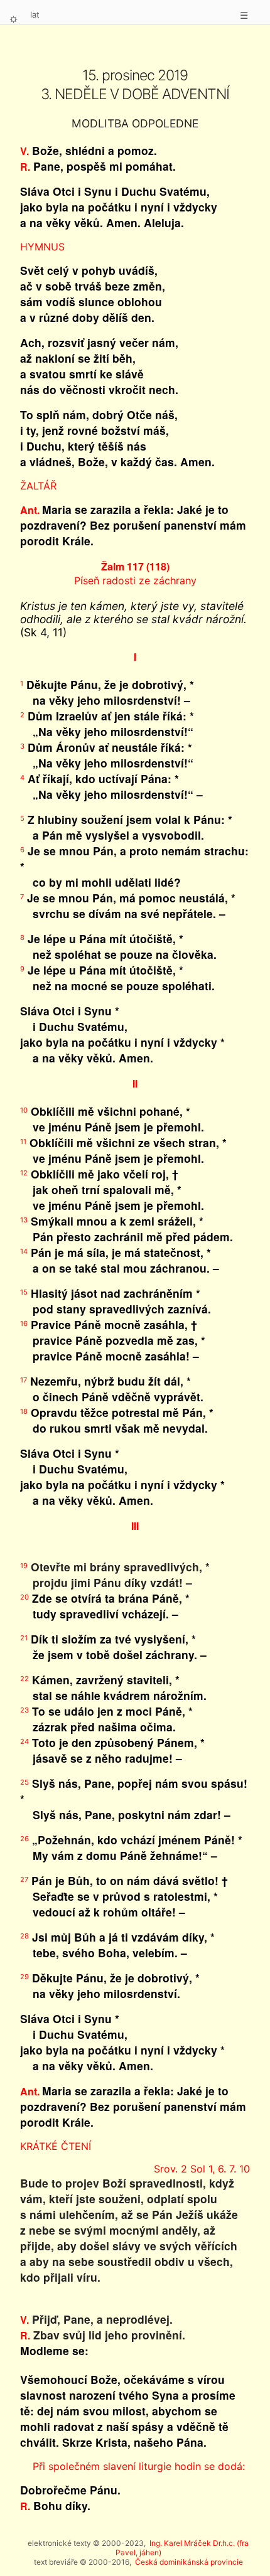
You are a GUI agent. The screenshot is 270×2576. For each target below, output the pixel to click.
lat (35, 14)
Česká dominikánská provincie (189, 2562)
